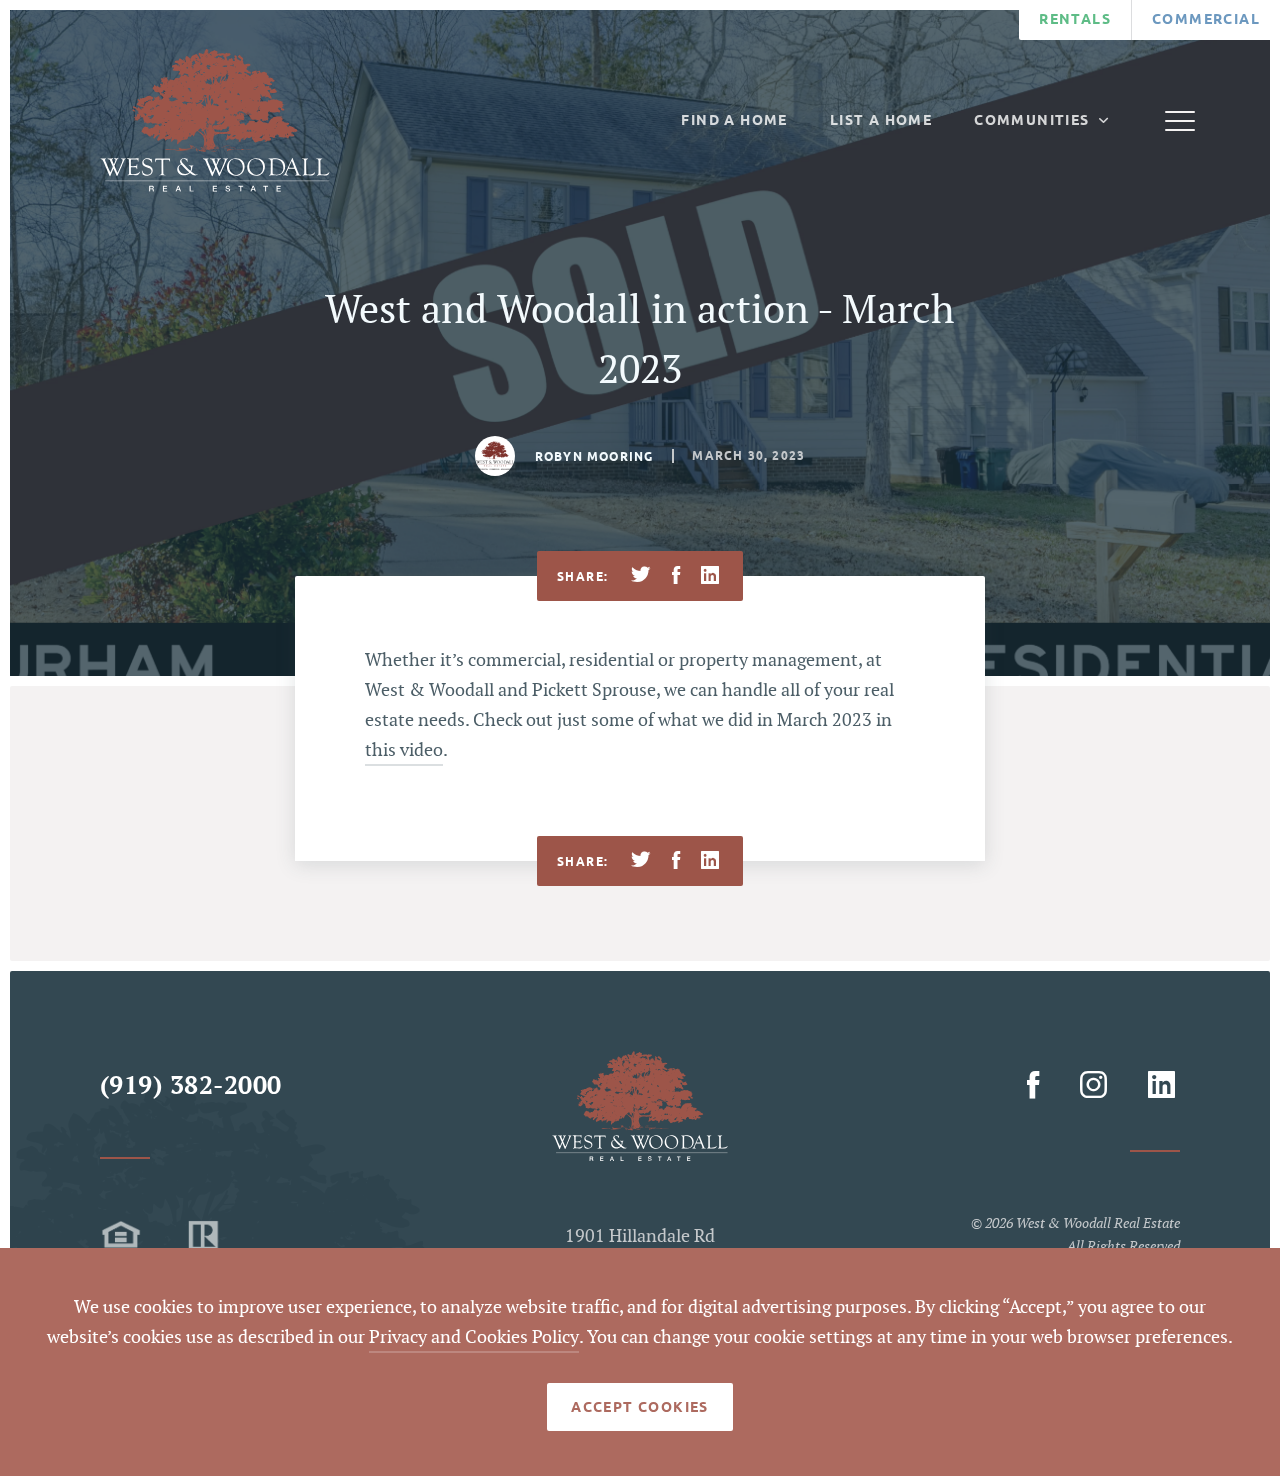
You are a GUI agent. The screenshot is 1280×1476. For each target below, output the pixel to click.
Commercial (1206, 19)
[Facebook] (1037, 1086)
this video (404, 750)
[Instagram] (1096, 1086)
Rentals (1075, 19)
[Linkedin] (1161, 1086)
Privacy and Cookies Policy (474, 1337)
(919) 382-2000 (191, 1086)
